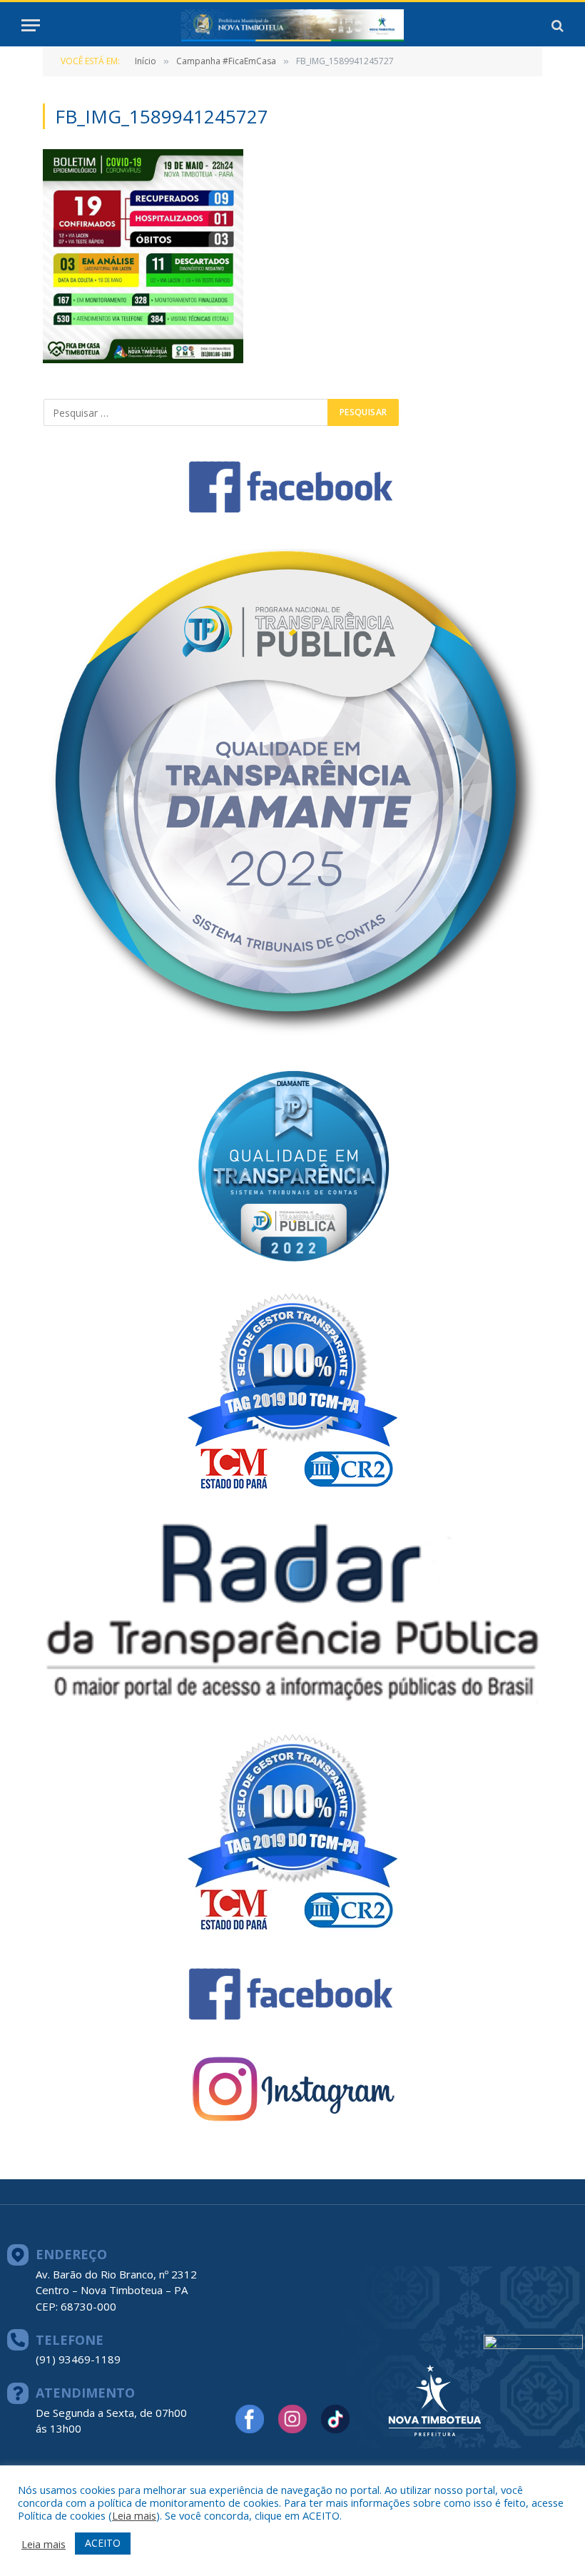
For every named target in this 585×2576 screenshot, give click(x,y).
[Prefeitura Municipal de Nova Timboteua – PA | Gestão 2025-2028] (292, 25)
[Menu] (31, 25)
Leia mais (134, 2515)
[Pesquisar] (556, 25)
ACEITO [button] (103, 2543)
